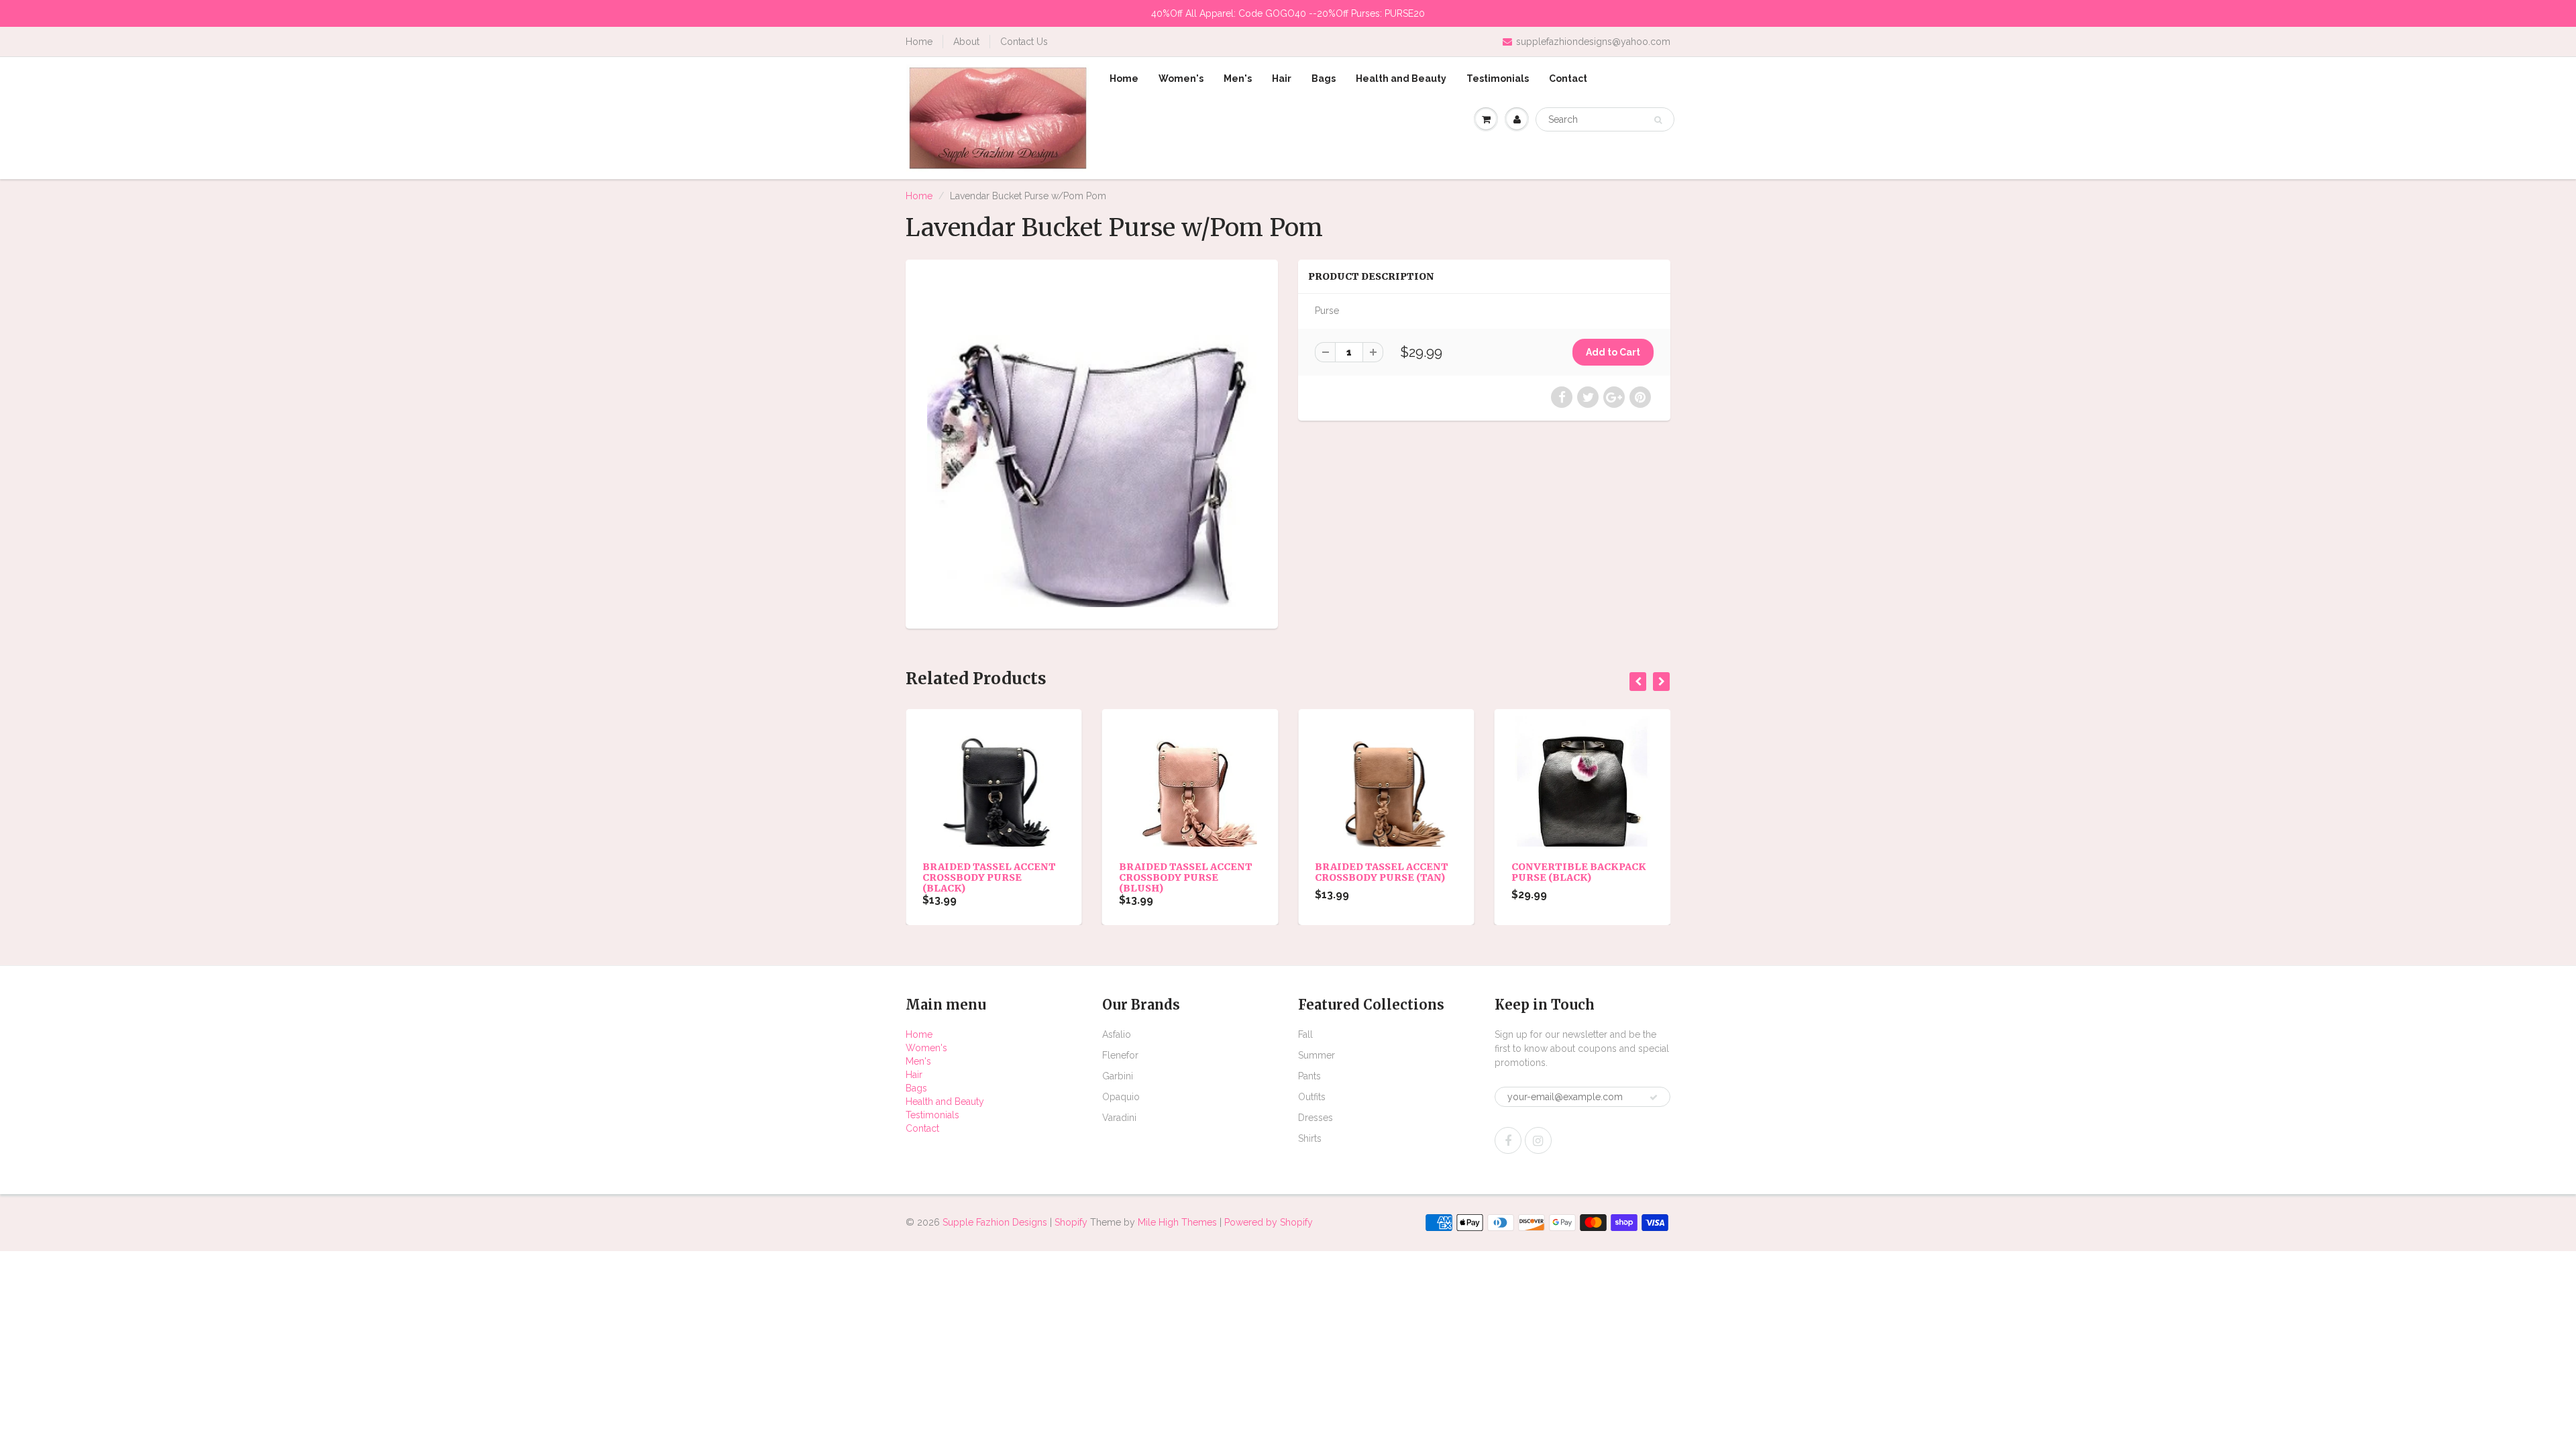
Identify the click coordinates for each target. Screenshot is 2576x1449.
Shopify (1071, 1222)
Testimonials (1498, 78)
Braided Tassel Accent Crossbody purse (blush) (1186, 877)
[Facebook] (1508, 1140)
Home (919, 42)
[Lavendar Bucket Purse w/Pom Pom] (1092, 442)
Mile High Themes (1177, 1222)
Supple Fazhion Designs (995, 1222)
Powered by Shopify (1269, 1222)
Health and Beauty (1401, 78)
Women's (1181, 78)
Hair (1282, 78)
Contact (1568, 78)
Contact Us (1024, 42)
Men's (1238, 78)
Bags (1324, 78)
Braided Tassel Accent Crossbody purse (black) (989, 877)
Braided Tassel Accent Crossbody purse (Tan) (1382, 872)
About (966, 42)
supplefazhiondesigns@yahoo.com (1593, 42)
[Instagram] (1538, 1140)
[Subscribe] (1654, 1097)
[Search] (1658, 120)
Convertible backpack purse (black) (1579, 872)
